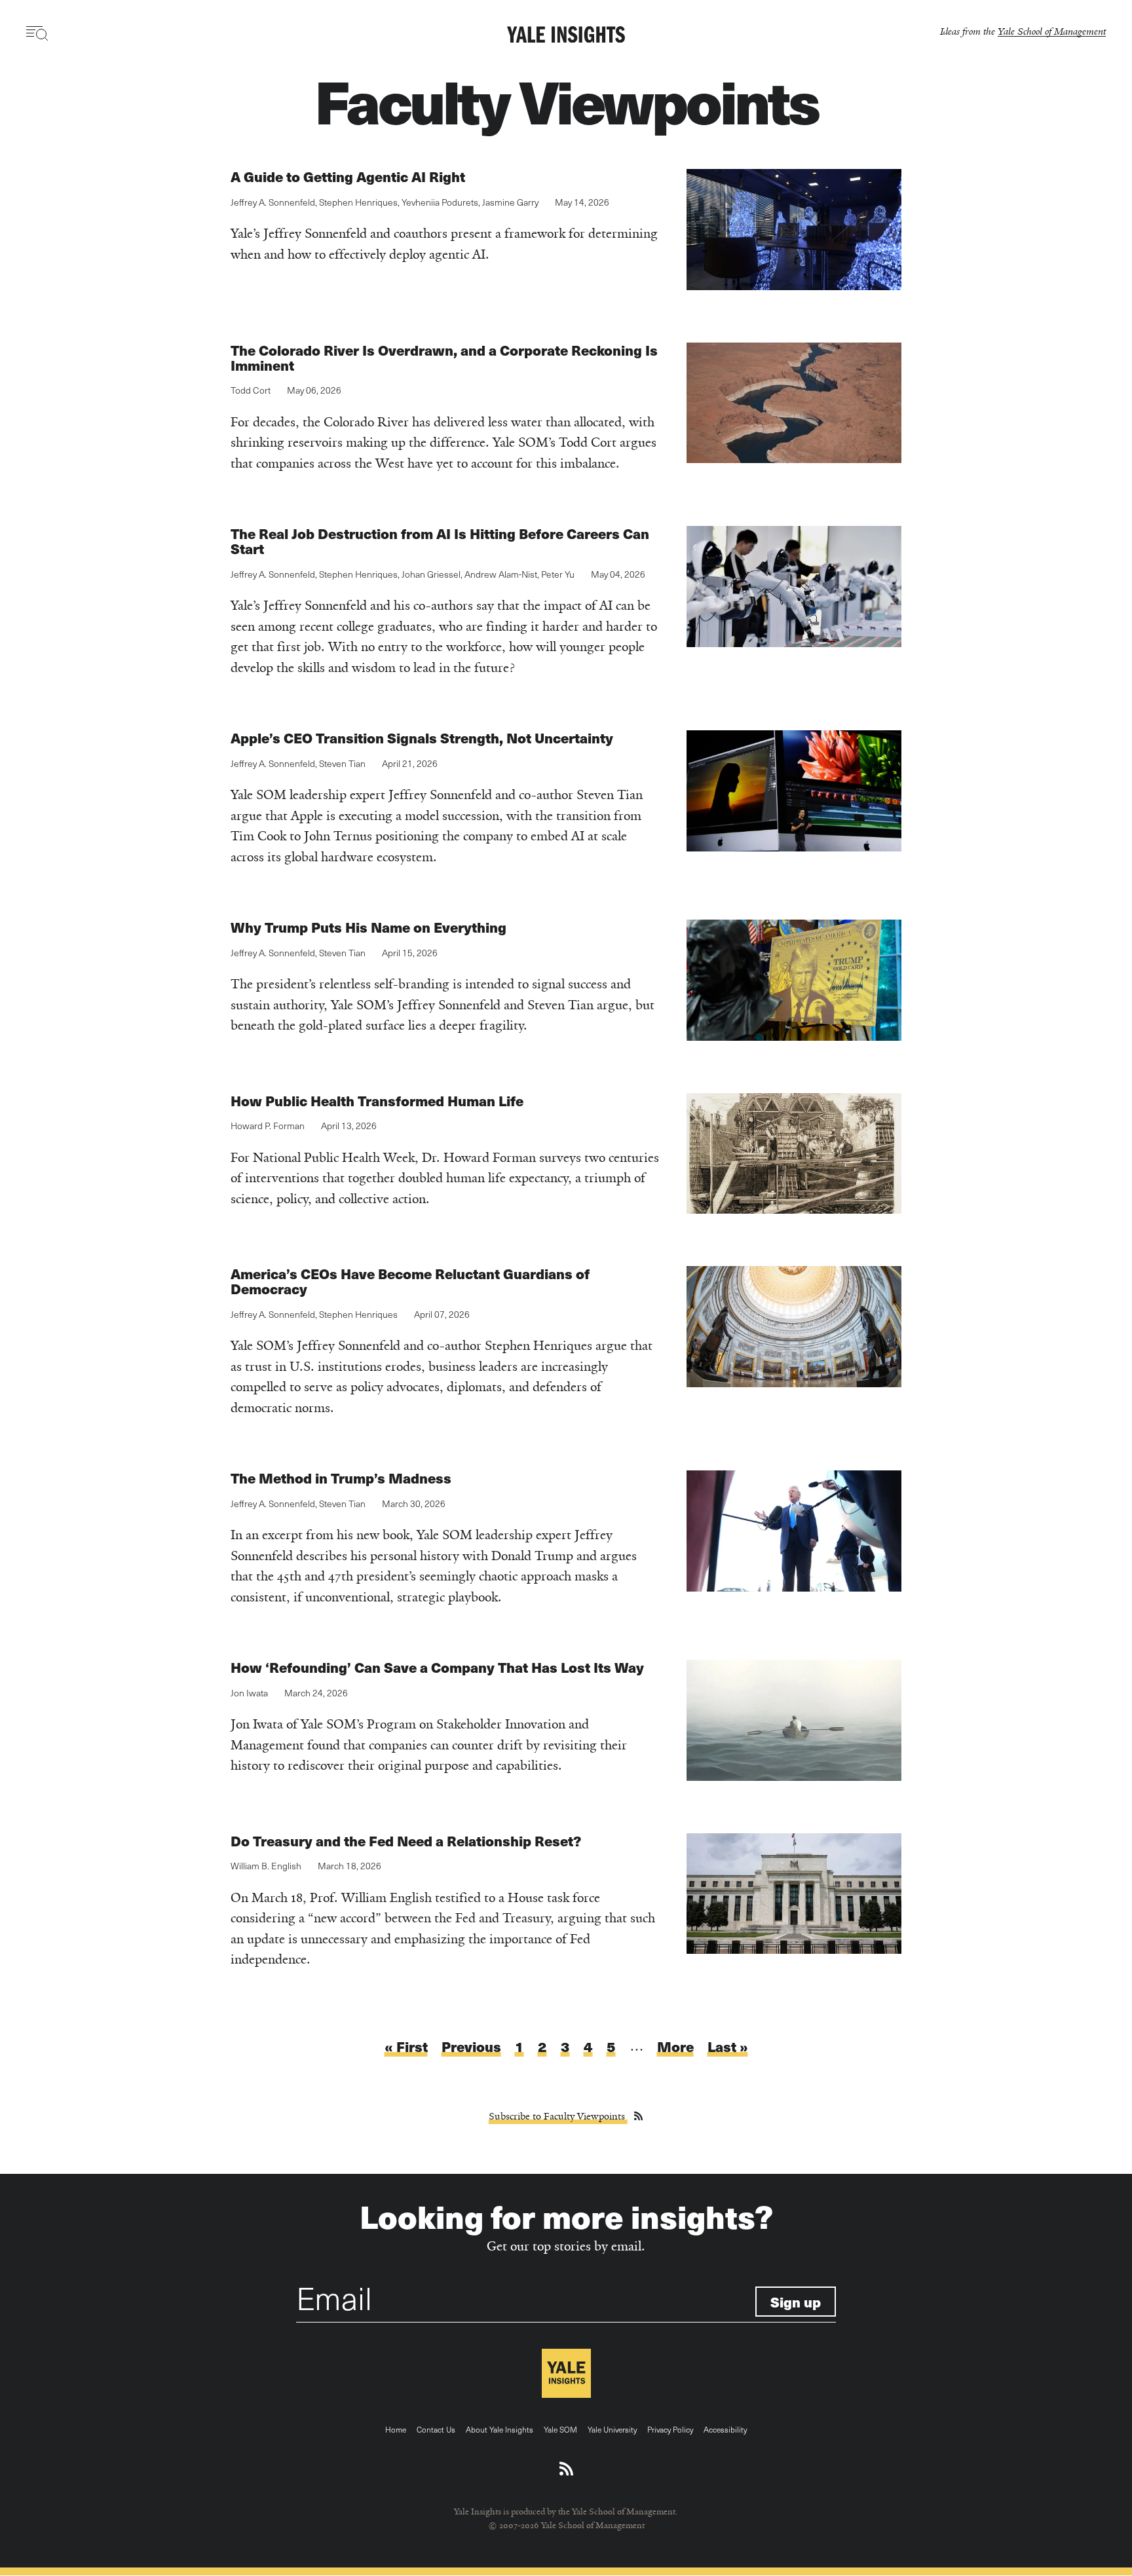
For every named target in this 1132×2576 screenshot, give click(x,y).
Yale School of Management (1052, 31)
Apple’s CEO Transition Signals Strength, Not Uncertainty (422, 738)
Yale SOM (560, 2429)
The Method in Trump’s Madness (341, 1478)
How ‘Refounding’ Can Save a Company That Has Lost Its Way (437, 1667)
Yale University (612, 2429)
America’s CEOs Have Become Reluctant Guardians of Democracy (410, 1281)
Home (396, 2429)
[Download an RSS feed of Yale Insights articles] (566, 2469)
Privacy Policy (670, 2429)
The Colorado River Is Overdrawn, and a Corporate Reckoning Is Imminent (444, 358)
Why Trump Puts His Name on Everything (368, 927)
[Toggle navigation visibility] (38, 33)
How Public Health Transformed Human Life (377, 1101)
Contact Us (436, 2429)
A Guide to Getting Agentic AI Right (348, 177)
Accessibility (725, 2429)
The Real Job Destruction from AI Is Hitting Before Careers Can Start (440, 541)
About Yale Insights (500, 2429)
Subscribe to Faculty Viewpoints (558, 2116)
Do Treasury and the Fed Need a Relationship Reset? (406, 1841)
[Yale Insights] (566, 35)
